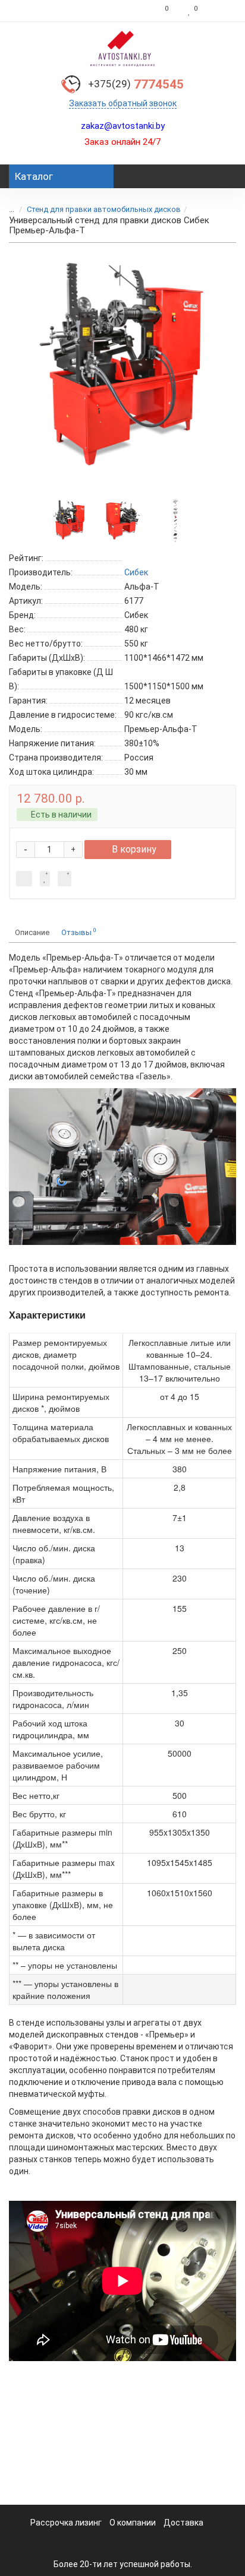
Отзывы (79, 932)
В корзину (134, 849)
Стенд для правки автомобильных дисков (104, 209)
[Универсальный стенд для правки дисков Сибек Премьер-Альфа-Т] (122, 368)
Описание (32, 932)
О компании (133, 2523)
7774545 (136, 84)
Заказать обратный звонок (123, 103)
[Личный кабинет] (220, 11)
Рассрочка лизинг (66, 2523)
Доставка (183, 2523)
